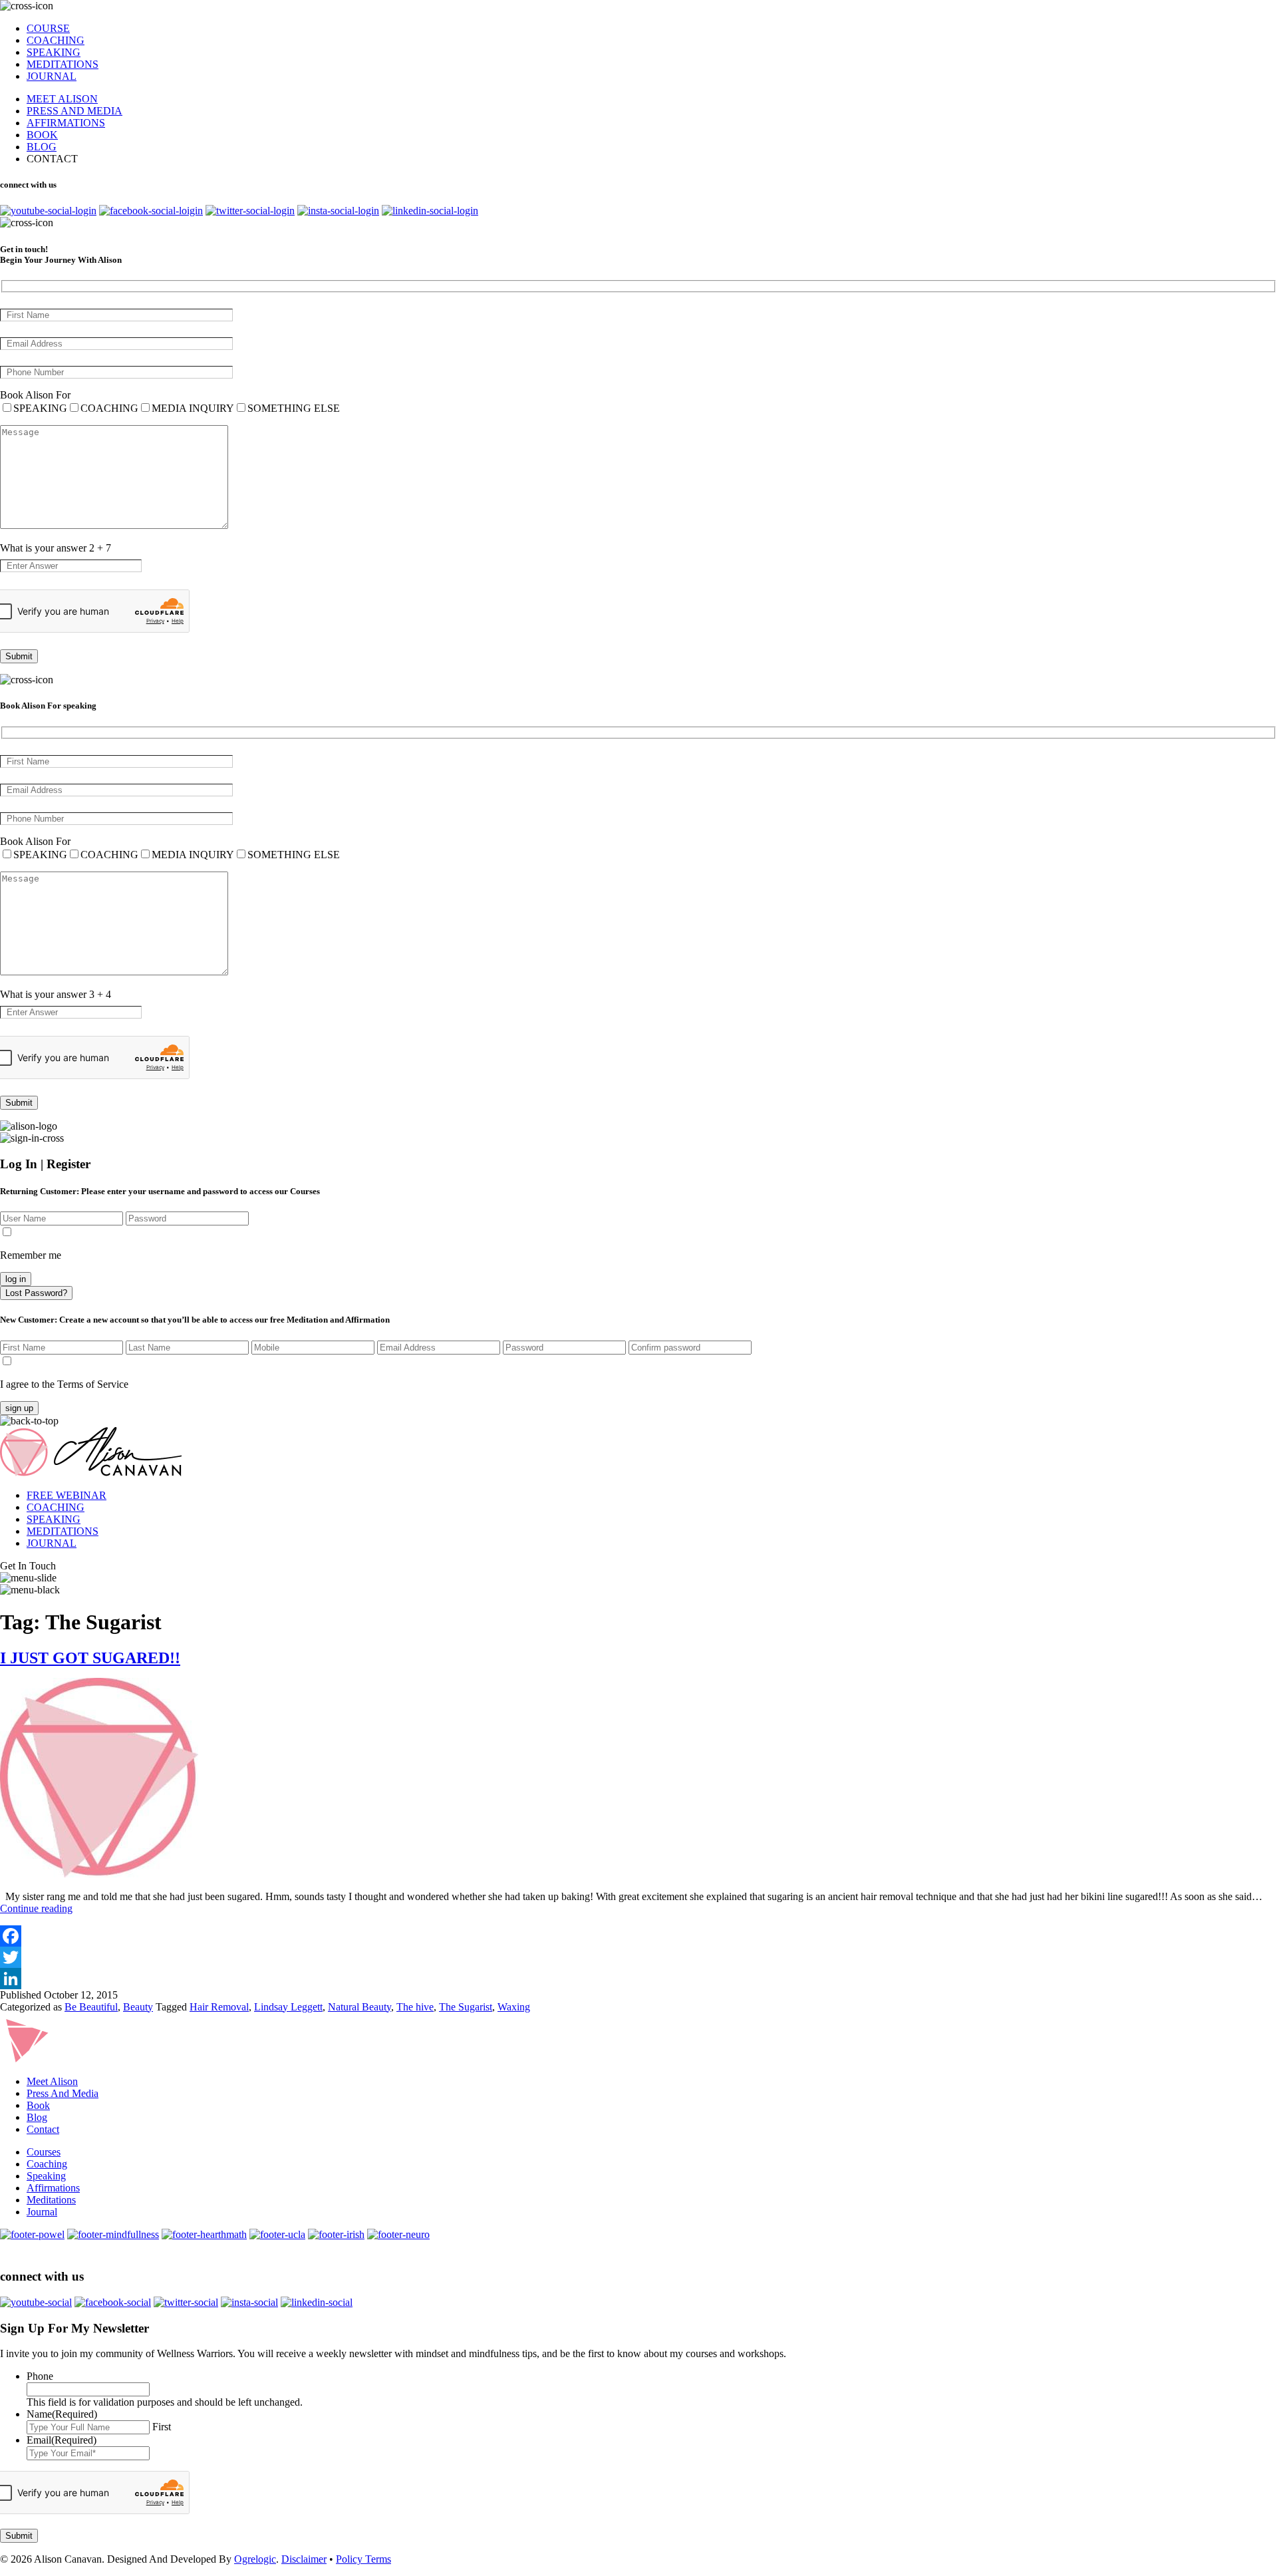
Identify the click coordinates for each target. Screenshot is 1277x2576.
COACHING (56, 40)
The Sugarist (466, 2007)
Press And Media (63, 2093)
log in (16, 1279)
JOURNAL (52, 76)
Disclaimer (304, 2559)
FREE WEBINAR (67, 1495)
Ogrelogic (255, 2559)
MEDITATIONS (63, 64)
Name (62, 2414)
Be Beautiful (91, 2007)
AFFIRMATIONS (66, 123)
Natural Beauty (359, 2007)
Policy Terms (363, 2559)
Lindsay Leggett (288, 2007)
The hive (415, 2007)
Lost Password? (36, 1293)
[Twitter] (638, 1957)
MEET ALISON (62, 99)
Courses (44, 2152)
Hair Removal (219, 2007)
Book (38, 2105)
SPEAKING (54, 52)
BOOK (42, 135)
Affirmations (53, 2188)
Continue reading (36, 1908)
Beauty (138, 2007)
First (162, 2427)
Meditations (51, 2200)
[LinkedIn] (638, 1979)
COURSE (48, 28)
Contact (43, 2129)
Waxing (514, 2007)
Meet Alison (52, 2081)
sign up (19, 1408)
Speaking (46, 2176)
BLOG (42, 147)
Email (62, 2440)
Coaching (47, 2164)
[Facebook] (638, 1936)
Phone (40, 2376)
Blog (37, 2117)
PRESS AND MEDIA (74, 111)
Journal (42, 2212)
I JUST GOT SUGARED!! (90, 1658)
